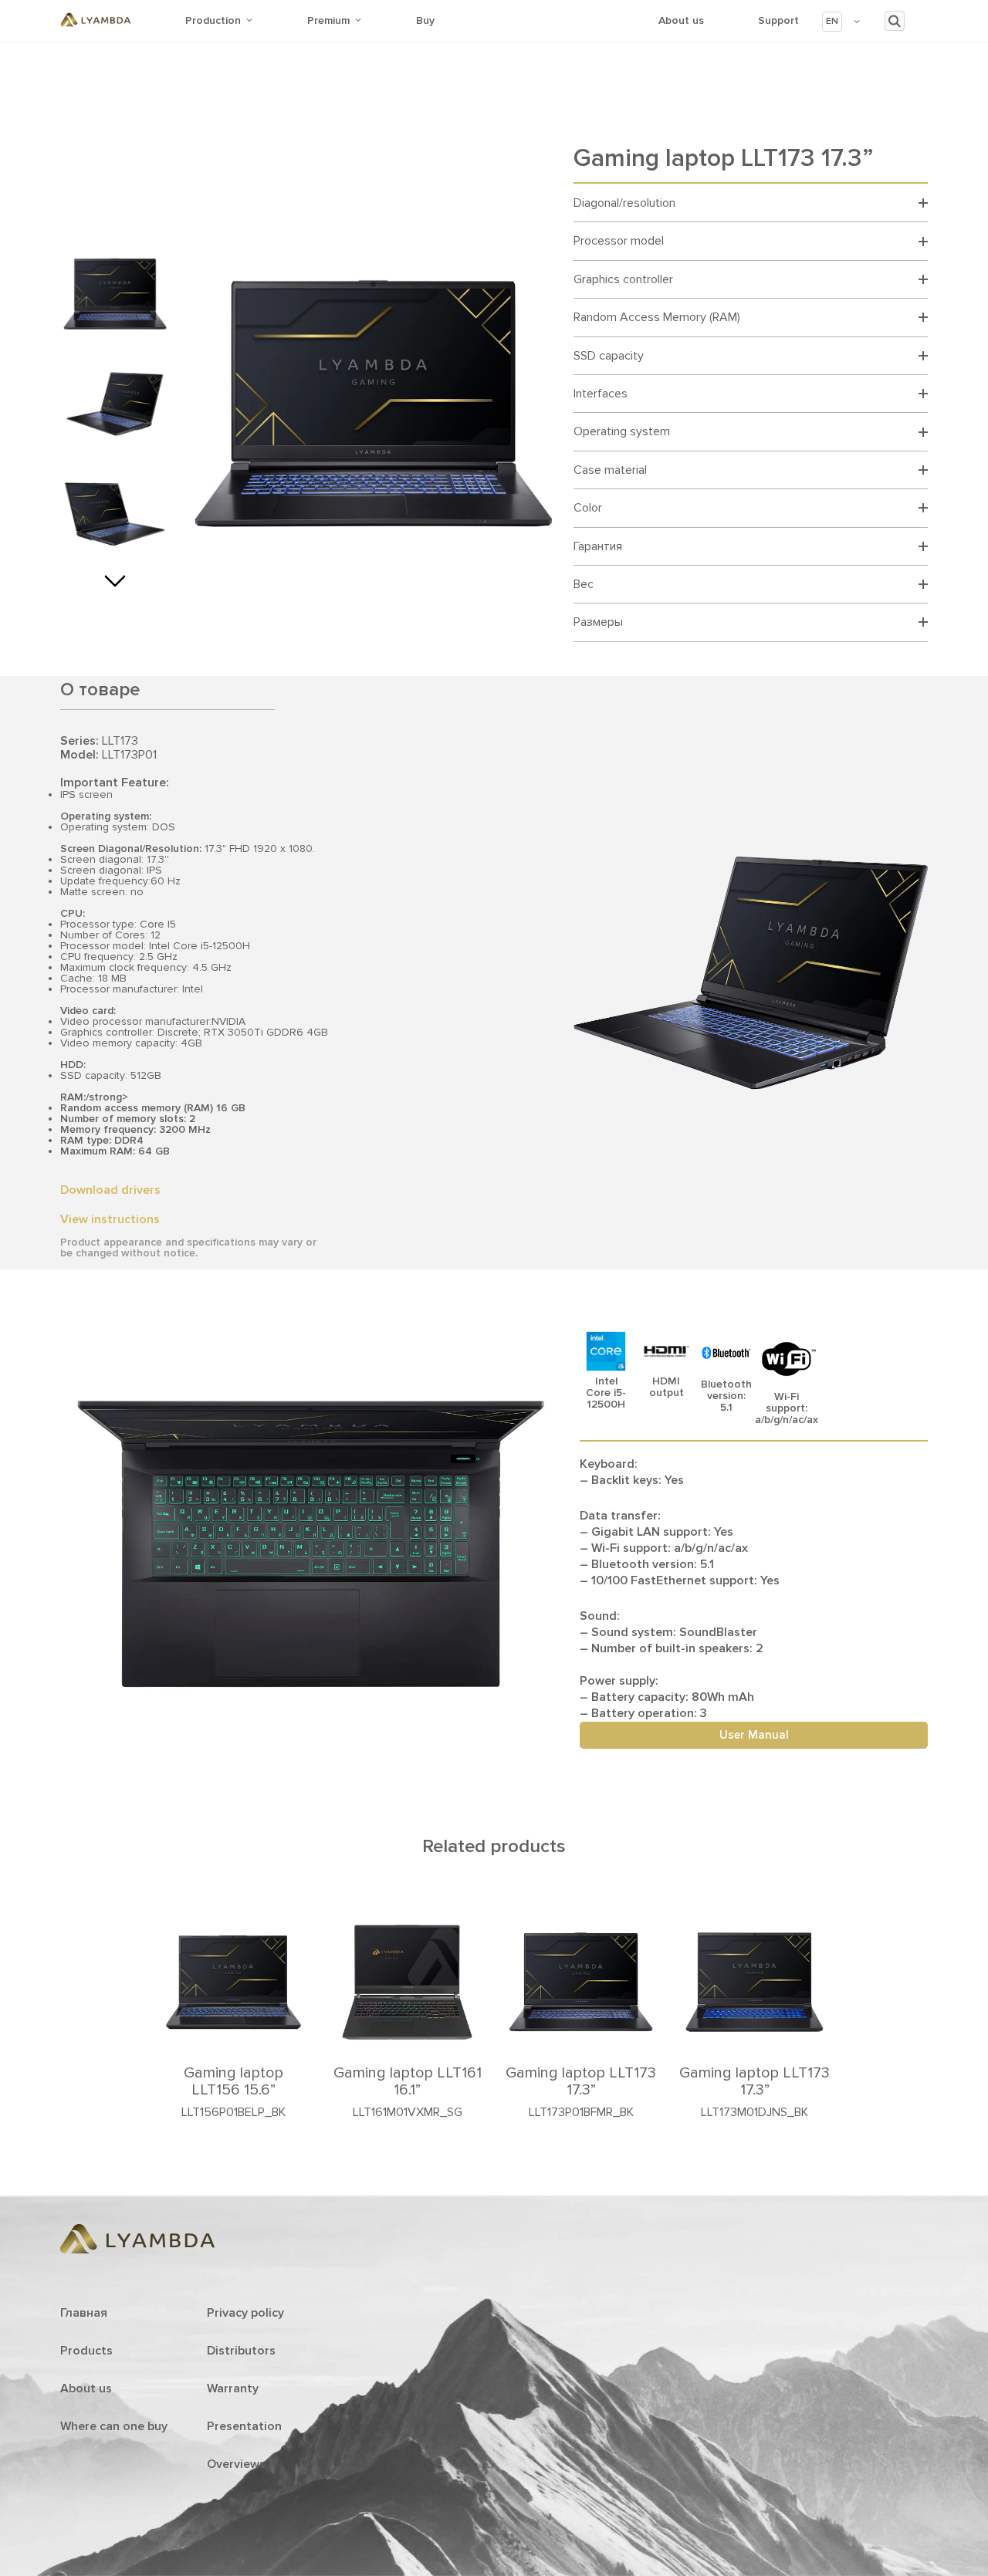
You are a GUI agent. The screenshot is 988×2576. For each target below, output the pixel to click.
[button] (842, 22)
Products (86, 2351)
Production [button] (213, 20)
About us (681, 20)
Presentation (244, 2426)
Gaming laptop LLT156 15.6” (233, 2081)
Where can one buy (114, 2426)
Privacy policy (245, 2313)
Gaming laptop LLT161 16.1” (408, 2081)
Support (778, 20)
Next (115, 576)
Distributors (241, 2351)
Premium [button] (328, 20)
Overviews (236, 2464)
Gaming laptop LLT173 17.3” (581, 2081)
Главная (84, 2313)
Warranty (233, 2388)
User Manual (754, 1735)
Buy (425, 20)
